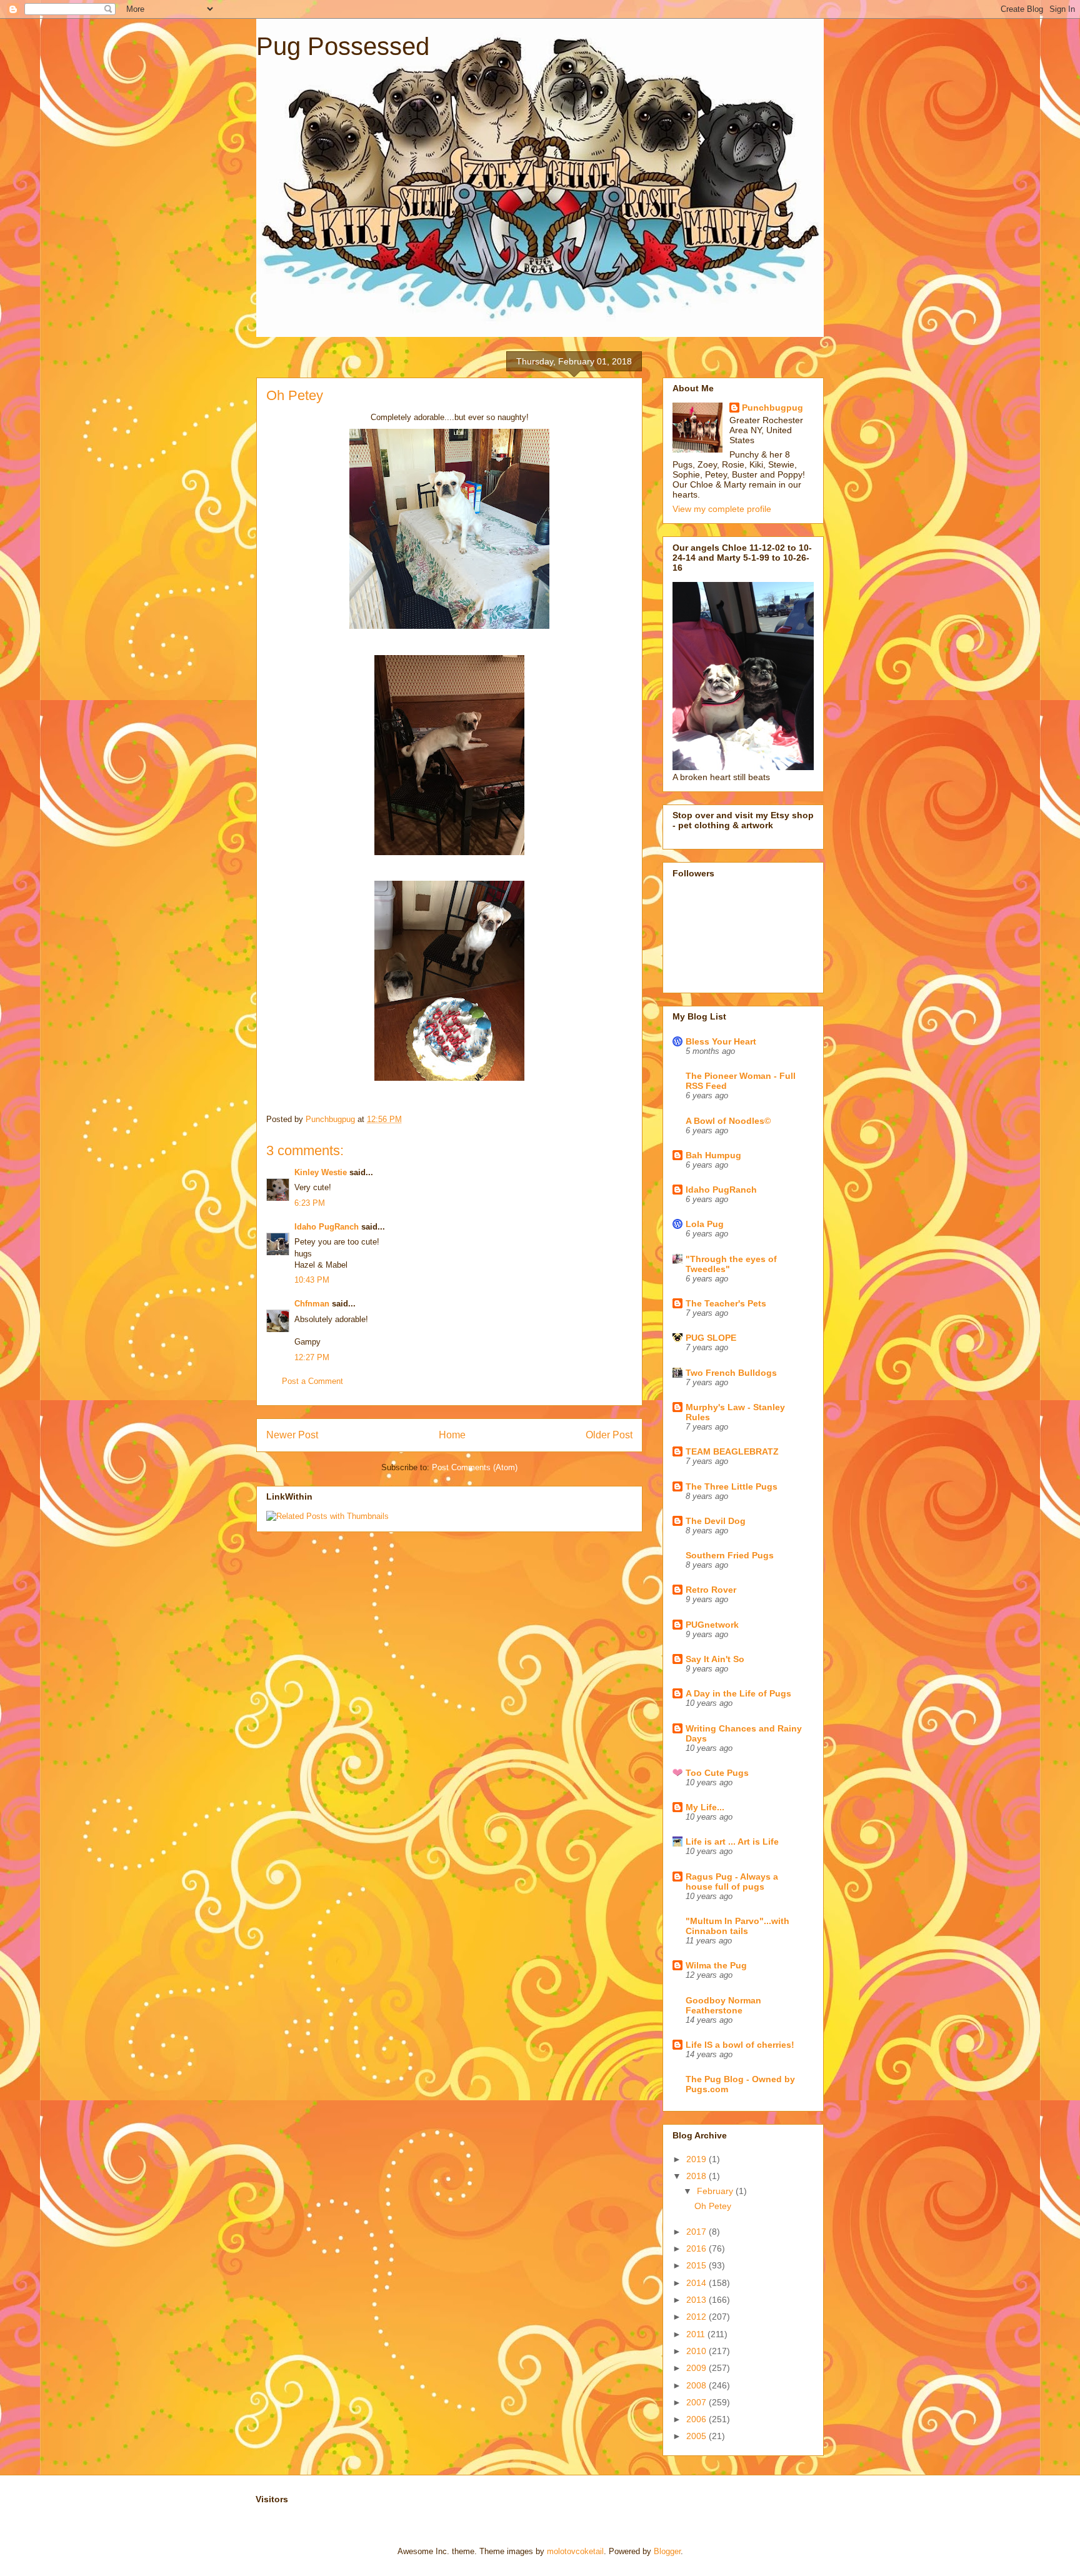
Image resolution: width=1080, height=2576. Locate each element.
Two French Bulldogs (731, 1373)
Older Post (609, 1435)
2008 (697, 2385)
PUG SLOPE (711, 1338)
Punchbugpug (772, 408)
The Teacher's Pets (726, 1303)
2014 (697, 2283)
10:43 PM (312, 1280)
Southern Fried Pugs (730, 1555)
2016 (697, 2248)
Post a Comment (312, 1381)
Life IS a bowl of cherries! (740, 2045)
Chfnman (312, 1304)
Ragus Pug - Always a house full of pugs (732, 1882)
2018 (697, 2176)
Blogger (667, 2551)
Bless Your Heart (721, 1041)
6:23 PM (310, 1203)
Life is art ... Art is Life (732, 1842)
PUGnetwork (712, 1625)
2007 (697, 2402)
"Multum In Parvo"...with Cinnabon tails (737, 1926)
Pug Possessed (343, 46)
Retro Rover (711, 1590)
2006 (697, 2419)
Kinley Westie (321, 1172)
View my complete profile (722, 509)
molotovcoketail (575, 2551)
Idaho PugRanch (327, 1227)
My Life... (705, 1807)
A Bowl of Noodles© (728, 1121)
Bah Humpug (713, 1155)
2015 (697, 2265)
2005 (697, 2436)
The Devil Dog (716, 1521)
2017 (697, 2232)
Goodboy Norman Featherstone (723, 2005)
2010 (697, 2351)
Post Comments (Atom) (475, 1467)
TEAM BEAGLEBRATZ (732, 1451)
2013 (697, 2300)
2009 (697, 2368)
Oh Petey (713, 2206)
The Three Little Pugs (732, 1486)
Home (452, 1435)
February (716, 2191)
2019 (697, 2159)
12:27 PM (312, 1357)
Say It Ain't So (715, 1659)
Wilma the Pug (716, 1965)
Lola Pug (705, 1224)
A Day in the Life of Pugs (738, 1693)
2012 (697, 2317)
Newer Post (292, 1435)
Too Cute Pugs (717, 1773)
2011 (697, 2334)
